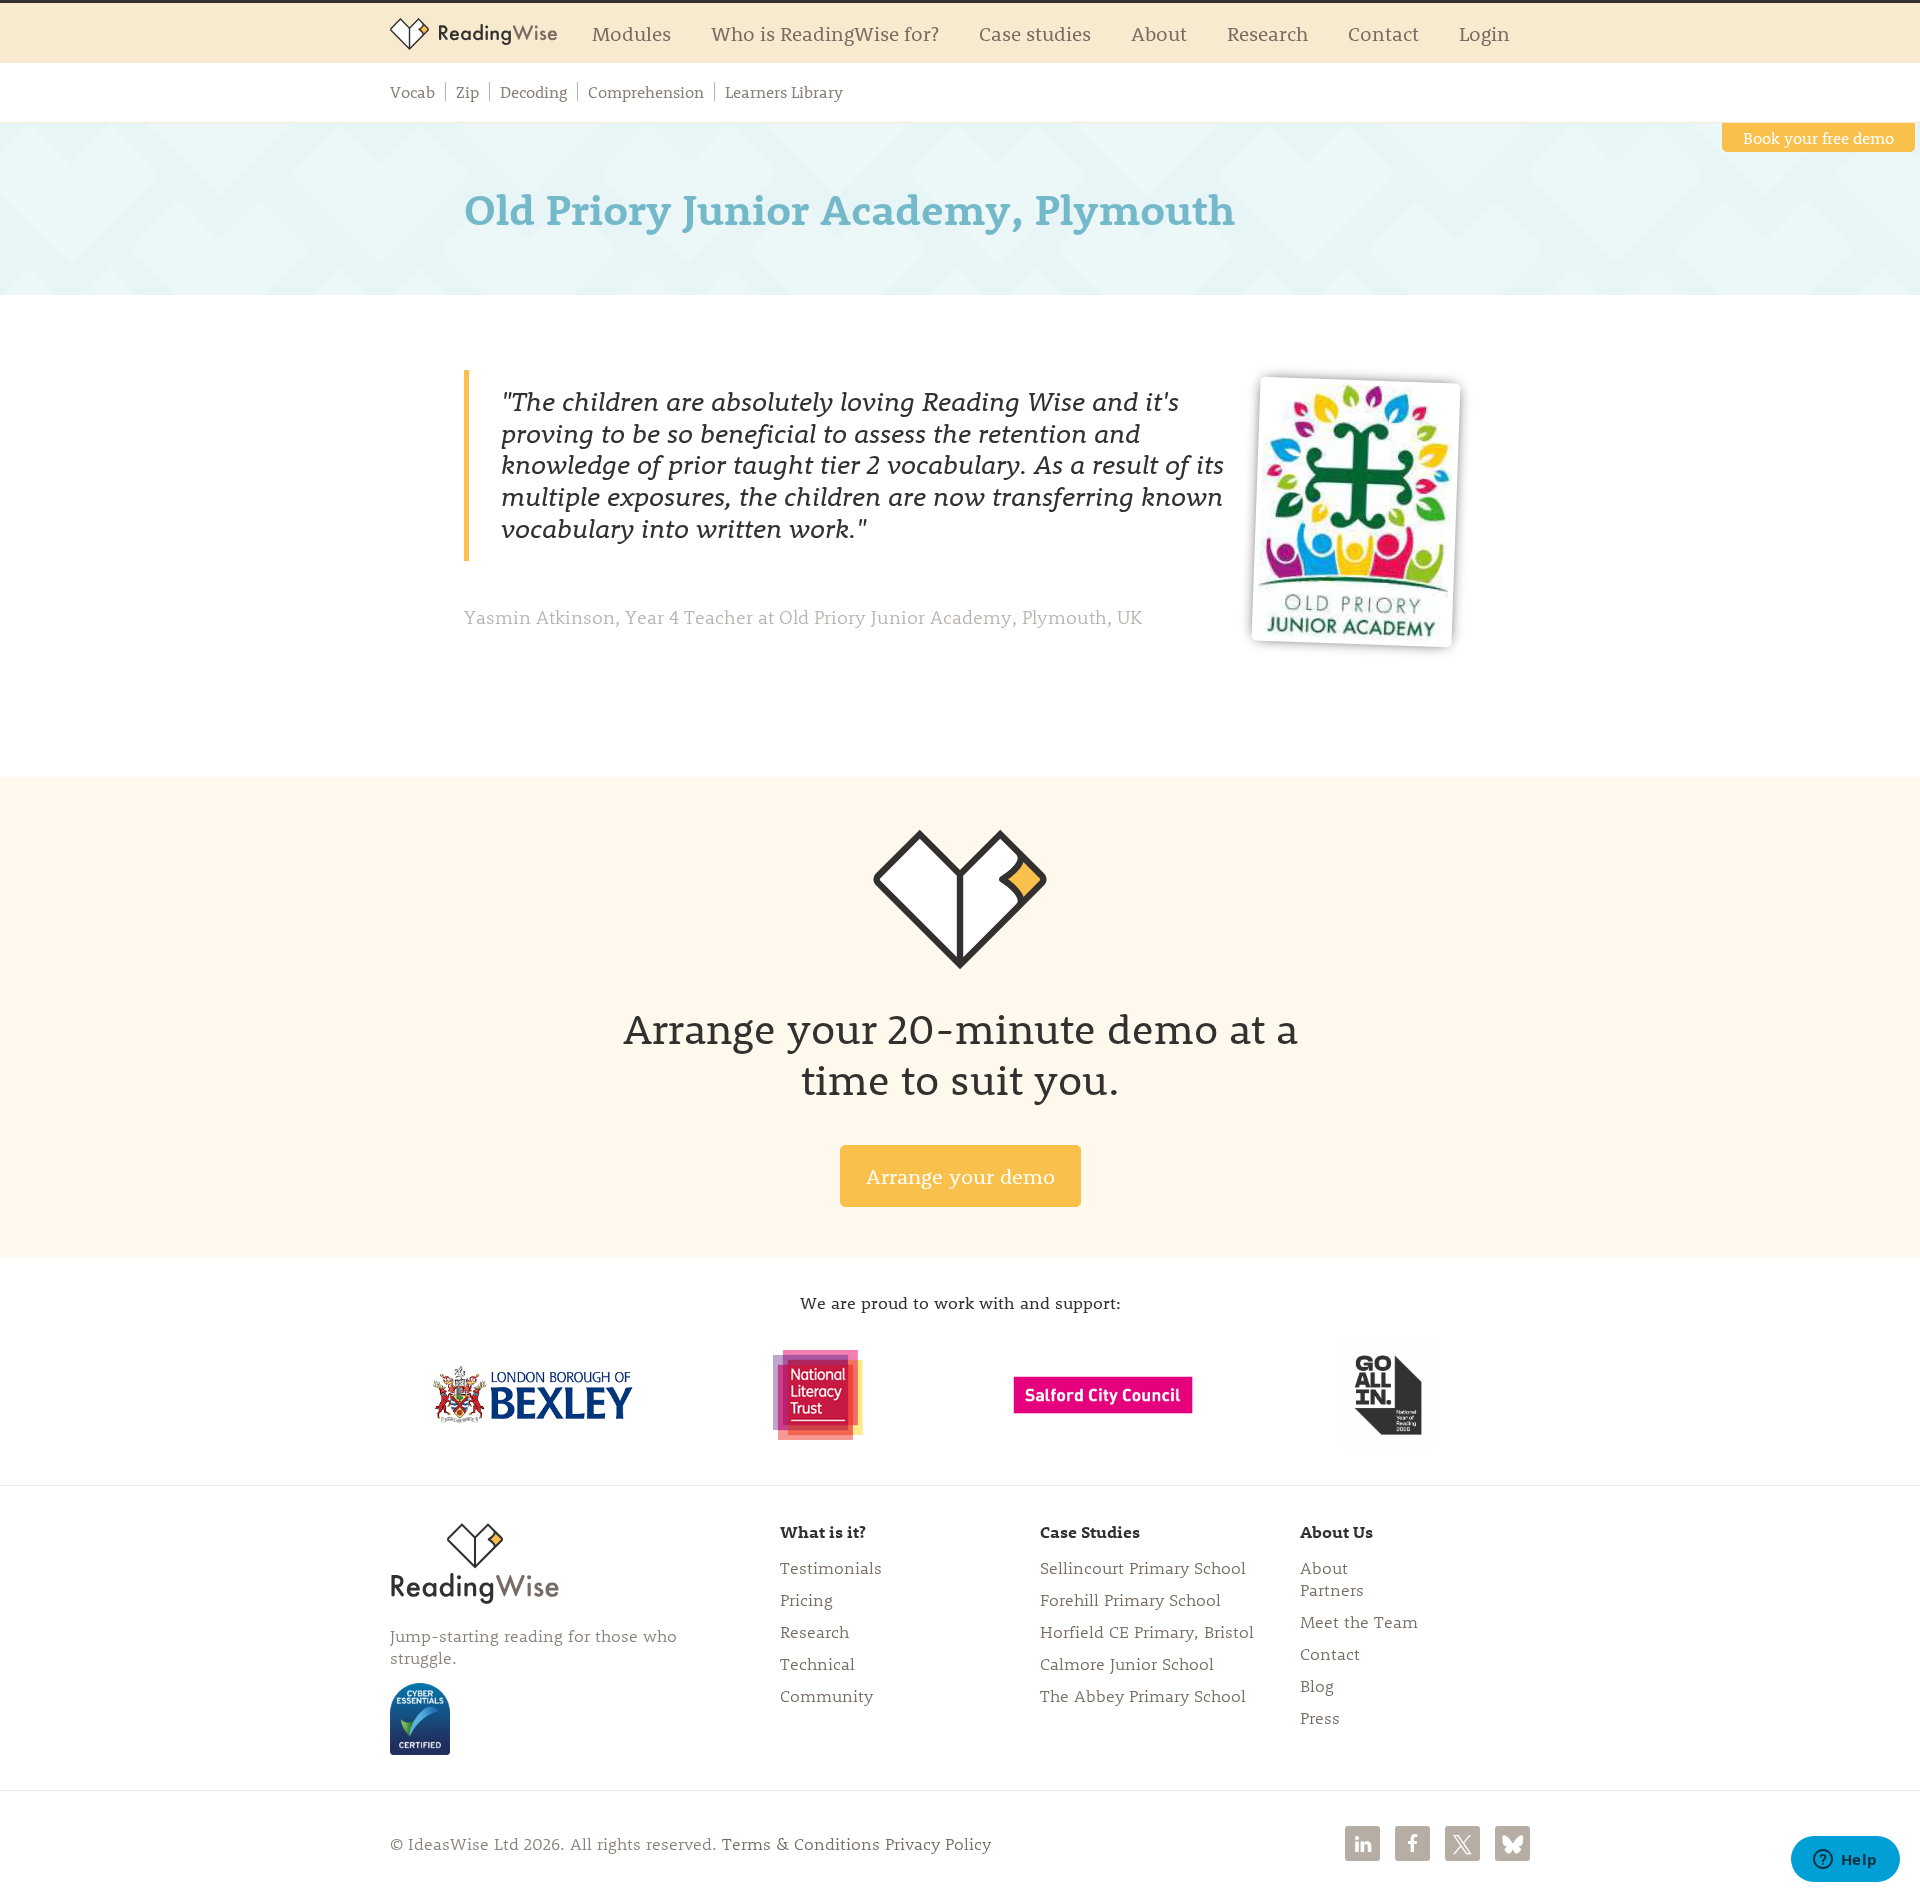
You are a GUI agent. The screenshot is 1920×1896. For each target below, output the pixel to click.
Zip (467, 92)
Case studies (1035, 33)
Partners (1332, 1589)
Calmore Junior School (1127, 1663)
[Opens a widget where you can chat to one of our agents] (1845, 1861)
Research (1267, 33)
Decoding (533, 92)
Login (1484, 33)
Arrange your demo (960, 1175)
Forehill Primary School (1130, 1599)
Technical (817, 1663)
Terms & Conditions (801, 1843)
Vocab (412, 92)
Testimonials (831, 1567)
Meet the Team (1359, 1621)
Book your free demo (1818, 137)
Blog (1317, 1685)
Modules (631, 33)
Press (1320, 1717)
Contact (1383, 33)
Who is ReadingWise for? (825, 33)
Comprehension (646, 92)
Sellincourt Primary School (1143, 1567)
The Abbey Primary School (1143, 1695)
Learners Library (784, 92)
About (1159, 33)
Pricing (806, 1599)
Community (826, 1695)
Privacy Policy (938, 1843)
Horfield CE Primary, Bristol (1147, 1631)
